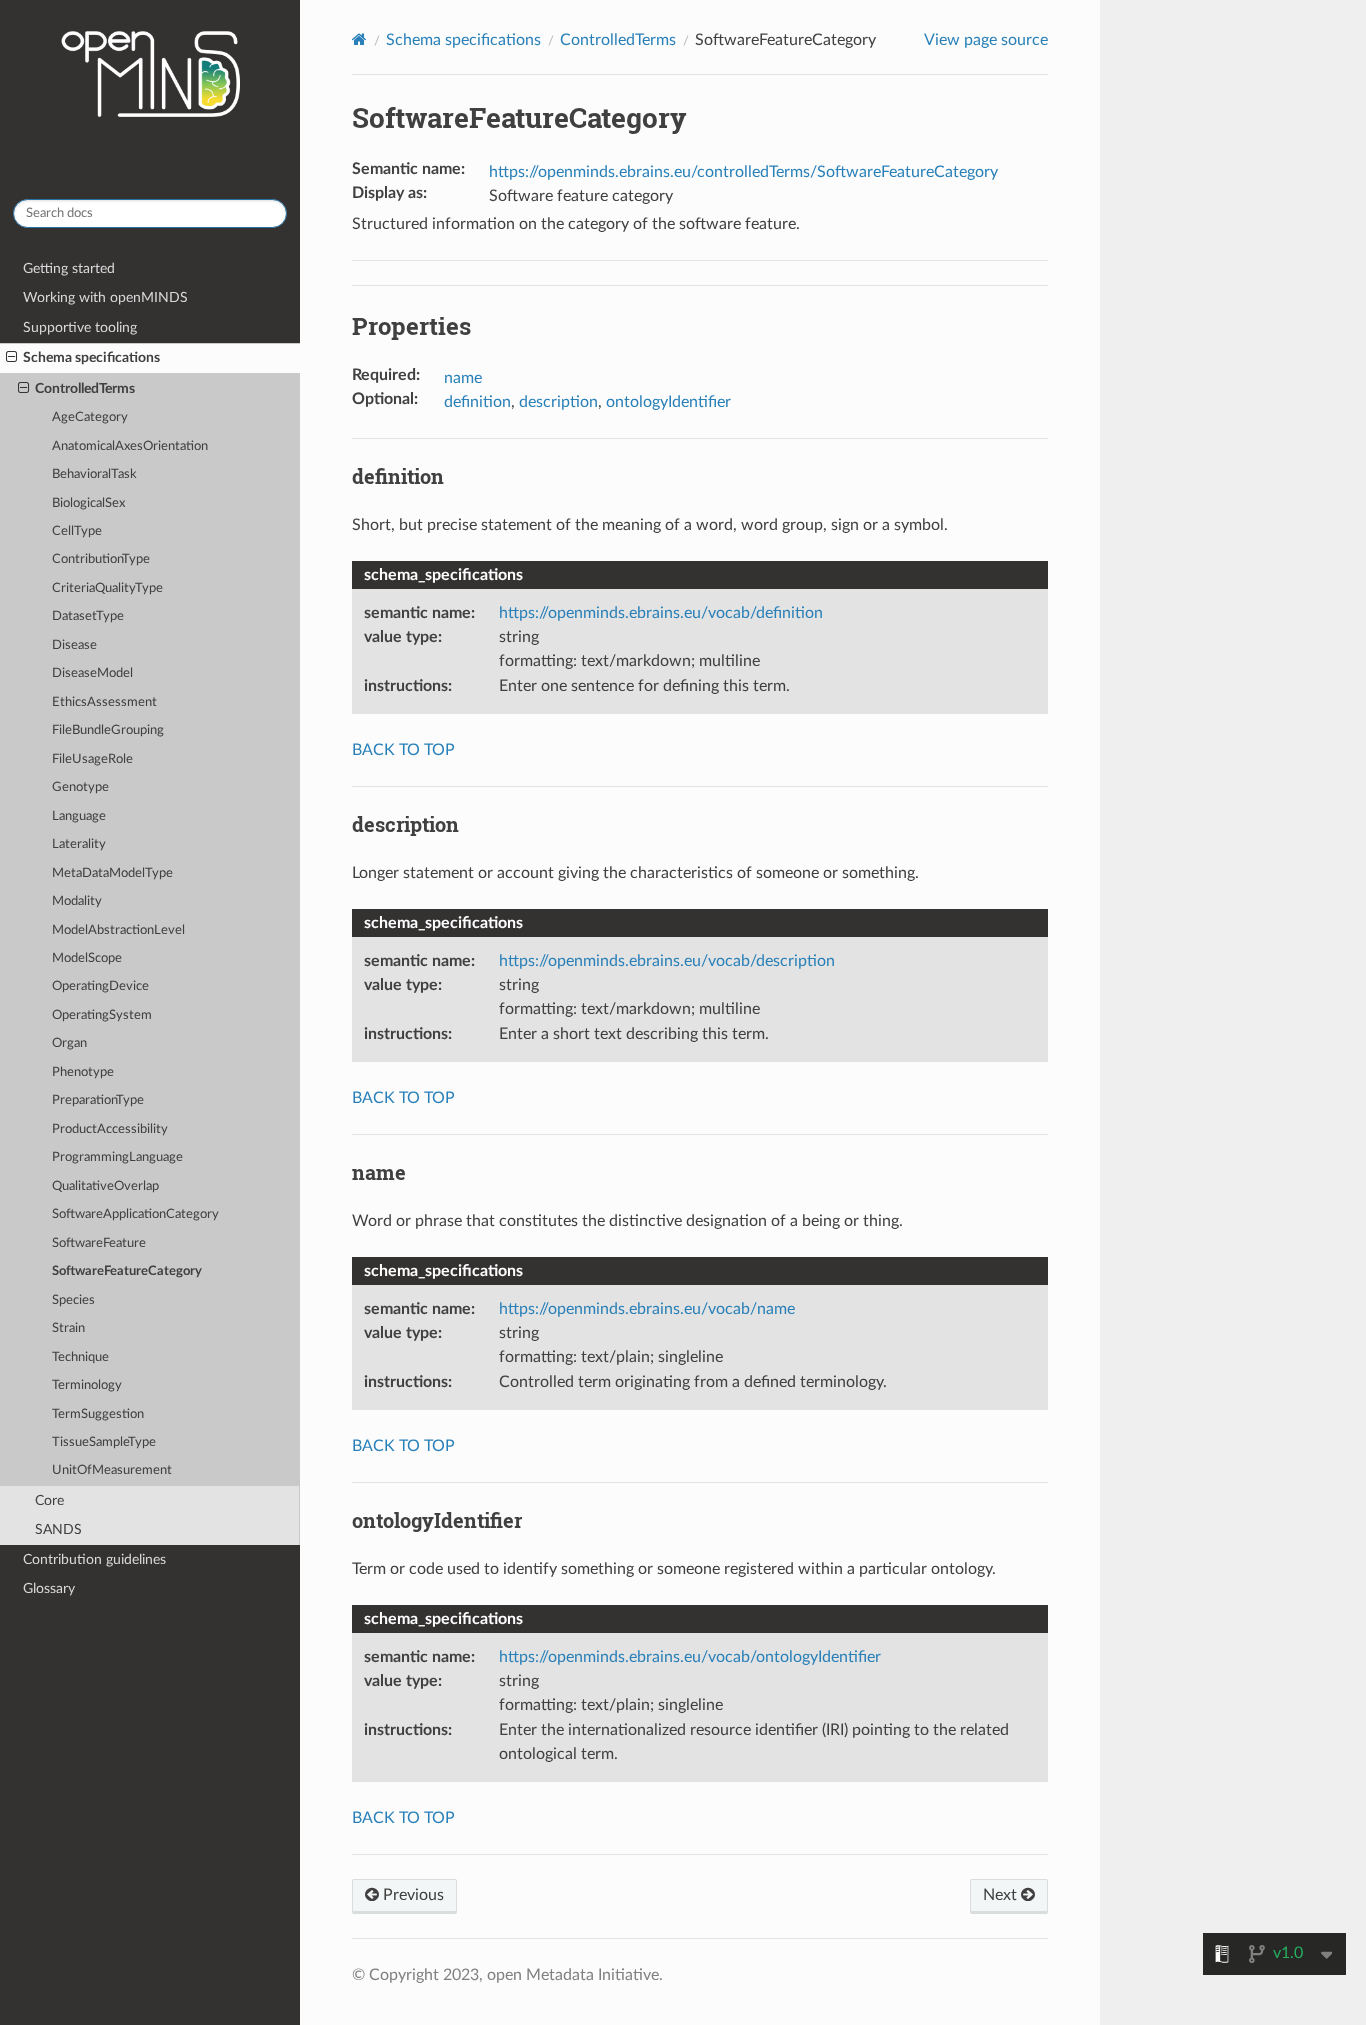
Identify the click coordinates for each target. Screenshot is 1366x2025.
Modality (77, 901)
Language (79, 816)
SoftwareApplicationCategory (135, 1214)
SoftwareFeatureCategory (127, 1271)
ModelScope (87, 958)
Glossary (49, 1588)
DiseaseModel (92, 673)
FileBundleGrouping (108, 730)
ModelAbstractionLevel (118, 930)
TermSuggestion (98, 1414)
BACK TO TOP (403, 750)
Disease (74, 645)
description (558, 402)
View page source (986, 40)
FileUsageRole (92, 759)
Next (1002, 1895)
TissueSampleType (104, 1442)
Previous (411, 1895)
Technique (80, 1357)
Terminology (87, 1385)
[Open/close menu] (11, 358)
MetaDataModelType (112, 873)
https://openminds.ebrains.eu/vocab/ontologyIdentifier (690, 1657)
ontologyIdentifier (668, 402)
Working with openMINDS (105, 297)
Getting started (69, 268)
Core (49, 1500)
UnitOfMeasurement (112, 1470)
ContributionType (101, 559)
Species (73, 1300)
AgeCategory (90, 417)
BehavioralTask (94, 474)
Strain (68, 1328)
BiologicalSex (88, 503)
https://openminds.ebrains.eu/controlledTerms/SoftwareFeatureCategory (743, 172)
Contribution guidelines (94, 1559)
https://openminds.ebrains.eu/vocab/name (647, 1309)
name (463, 378)
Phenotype (83, 1072)
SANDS (58, 1529)
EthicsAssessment (104, 702)
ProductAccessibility (110, 1129)
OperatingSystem (102, 1015)
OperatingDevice (100, 986)
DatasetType (88, 616)
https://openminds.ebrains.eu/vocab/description (667, 961)
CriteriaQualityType (107, 588)
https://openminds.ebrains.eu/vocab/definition (661, 613)
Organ (69, 1043)
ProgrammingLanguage (117, 1157)
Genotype (80, 787)
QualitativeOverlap (105, 1186)
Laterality (79, 844)
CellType (77, 531)
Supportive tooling (80, 327)
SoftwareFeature (99, 1243)
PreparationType (98, 1100)
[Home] (359, 39)
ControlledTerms (85, 388)
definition (477, 402)
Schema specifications (91, 357)
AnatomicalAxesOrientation (130, 446)
